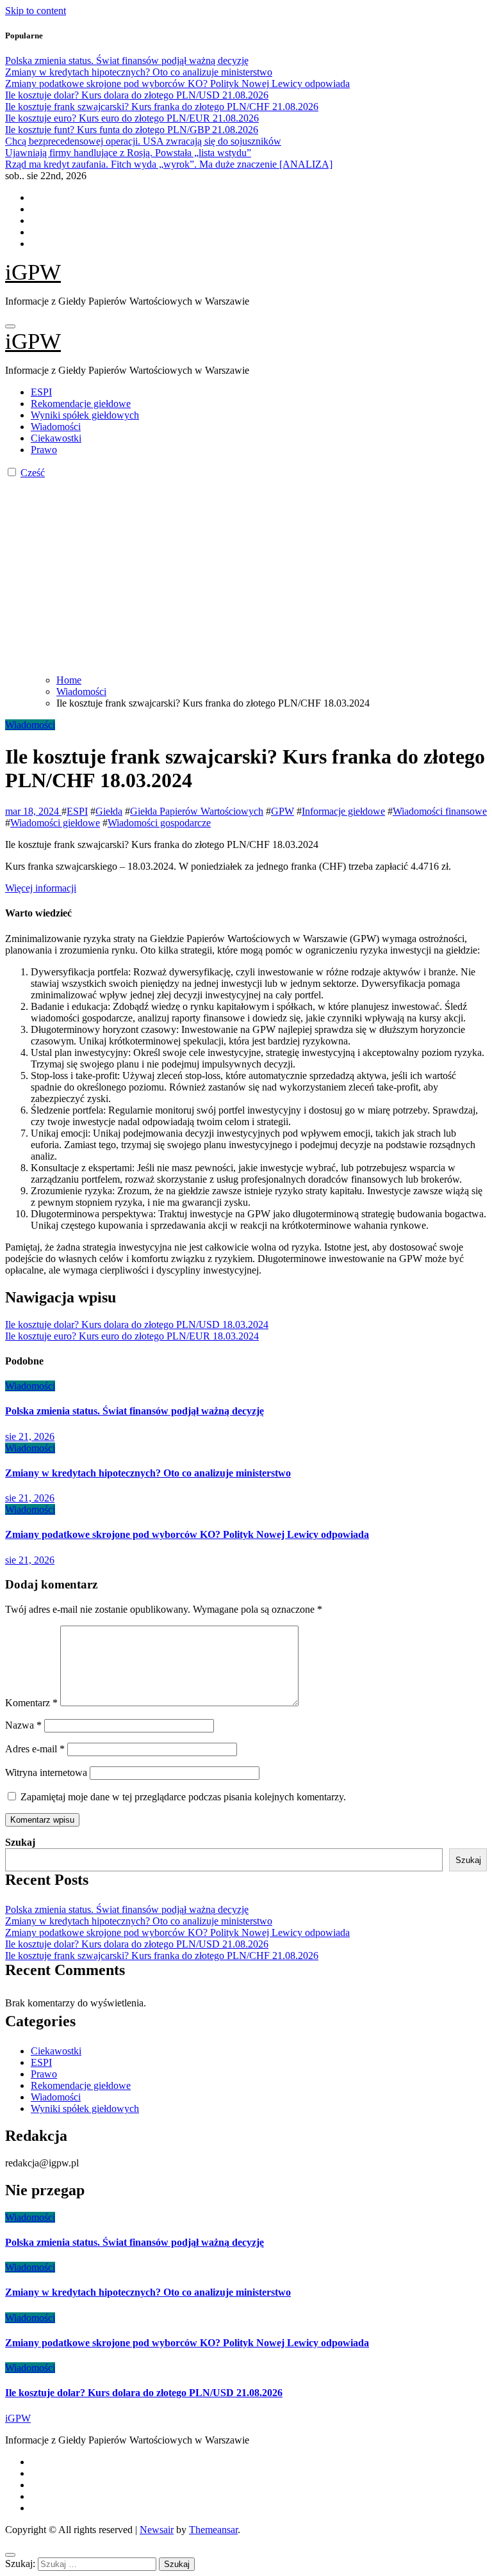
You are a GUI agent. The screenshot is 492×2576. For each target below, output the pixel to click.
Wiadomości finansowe (440, 811)
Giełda (109, 811)
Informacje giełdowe (343, 811)
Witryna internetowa (46, 1772)
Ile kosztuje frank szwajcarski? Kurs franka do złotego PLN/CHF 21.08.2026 (162, 1956)
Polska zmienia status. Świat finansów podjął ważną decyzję (135, 1411)
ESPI (41, 392)
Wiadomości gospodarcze (159, 823)
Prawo (44, 450)
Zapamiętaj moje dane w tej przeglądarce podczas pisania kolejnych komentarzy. (183, 1797)
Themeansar (213, 2530)
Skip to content (36, 11)
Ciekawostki (56, 438)
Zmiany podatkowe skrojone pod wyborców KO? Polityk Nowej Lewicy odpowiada (187, 1534)
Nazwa (23, 1725)
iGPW (33, 272)
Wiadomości (56, 427)
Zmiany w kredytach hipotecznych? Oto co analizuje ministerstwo (148, 1473)
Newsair (157, 2530)
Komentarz (31, 1703)
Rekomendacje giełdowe (81, 404)
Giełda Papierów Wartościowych (197, 811)
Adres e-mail (35, 1749)
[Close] (10, 2555)
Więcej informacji (41, 888)
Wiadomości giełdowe (55, 823)
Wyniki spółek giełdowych (85, 415)
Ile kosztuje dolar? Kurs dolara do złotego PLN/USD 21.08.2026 (137, 1944)
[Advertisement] (246, 575)
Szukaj (20, 1842)
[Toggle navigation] (10, 326)
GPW (283, 811)
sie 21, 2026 (30, 1436)
